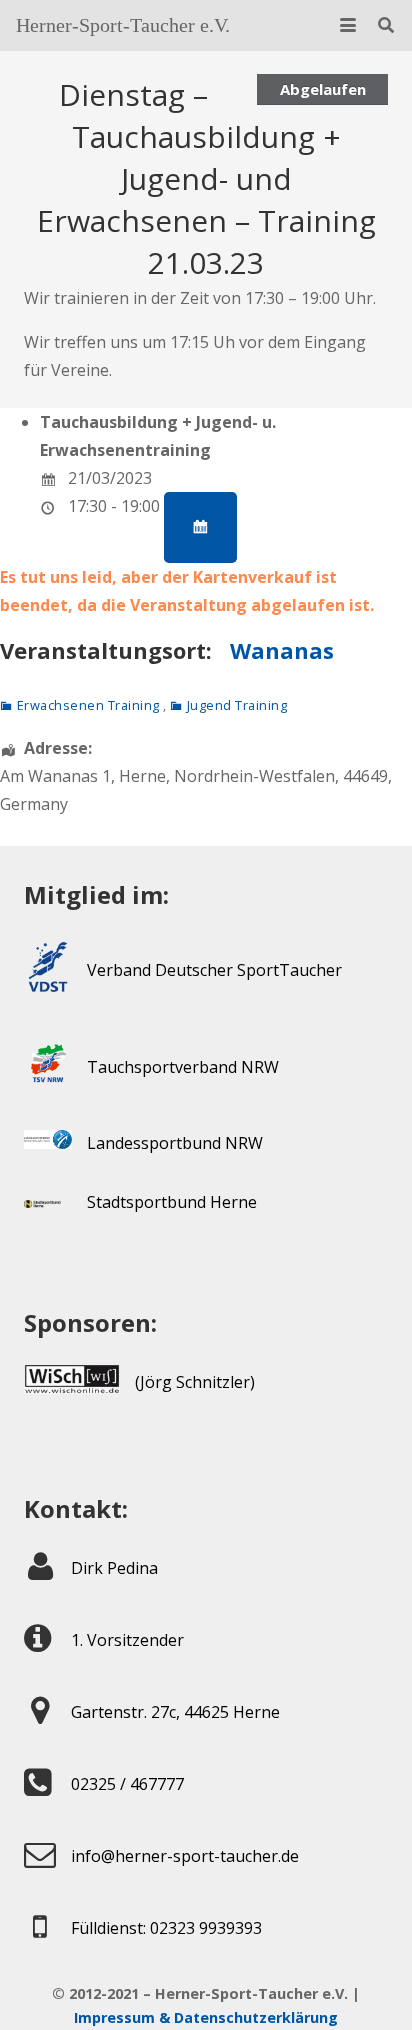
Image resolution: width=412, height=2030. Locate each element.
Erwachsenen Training (88, 705)
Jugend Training (237, 705)
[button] (348, 25)
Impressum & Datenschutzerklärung (206, 2017)
